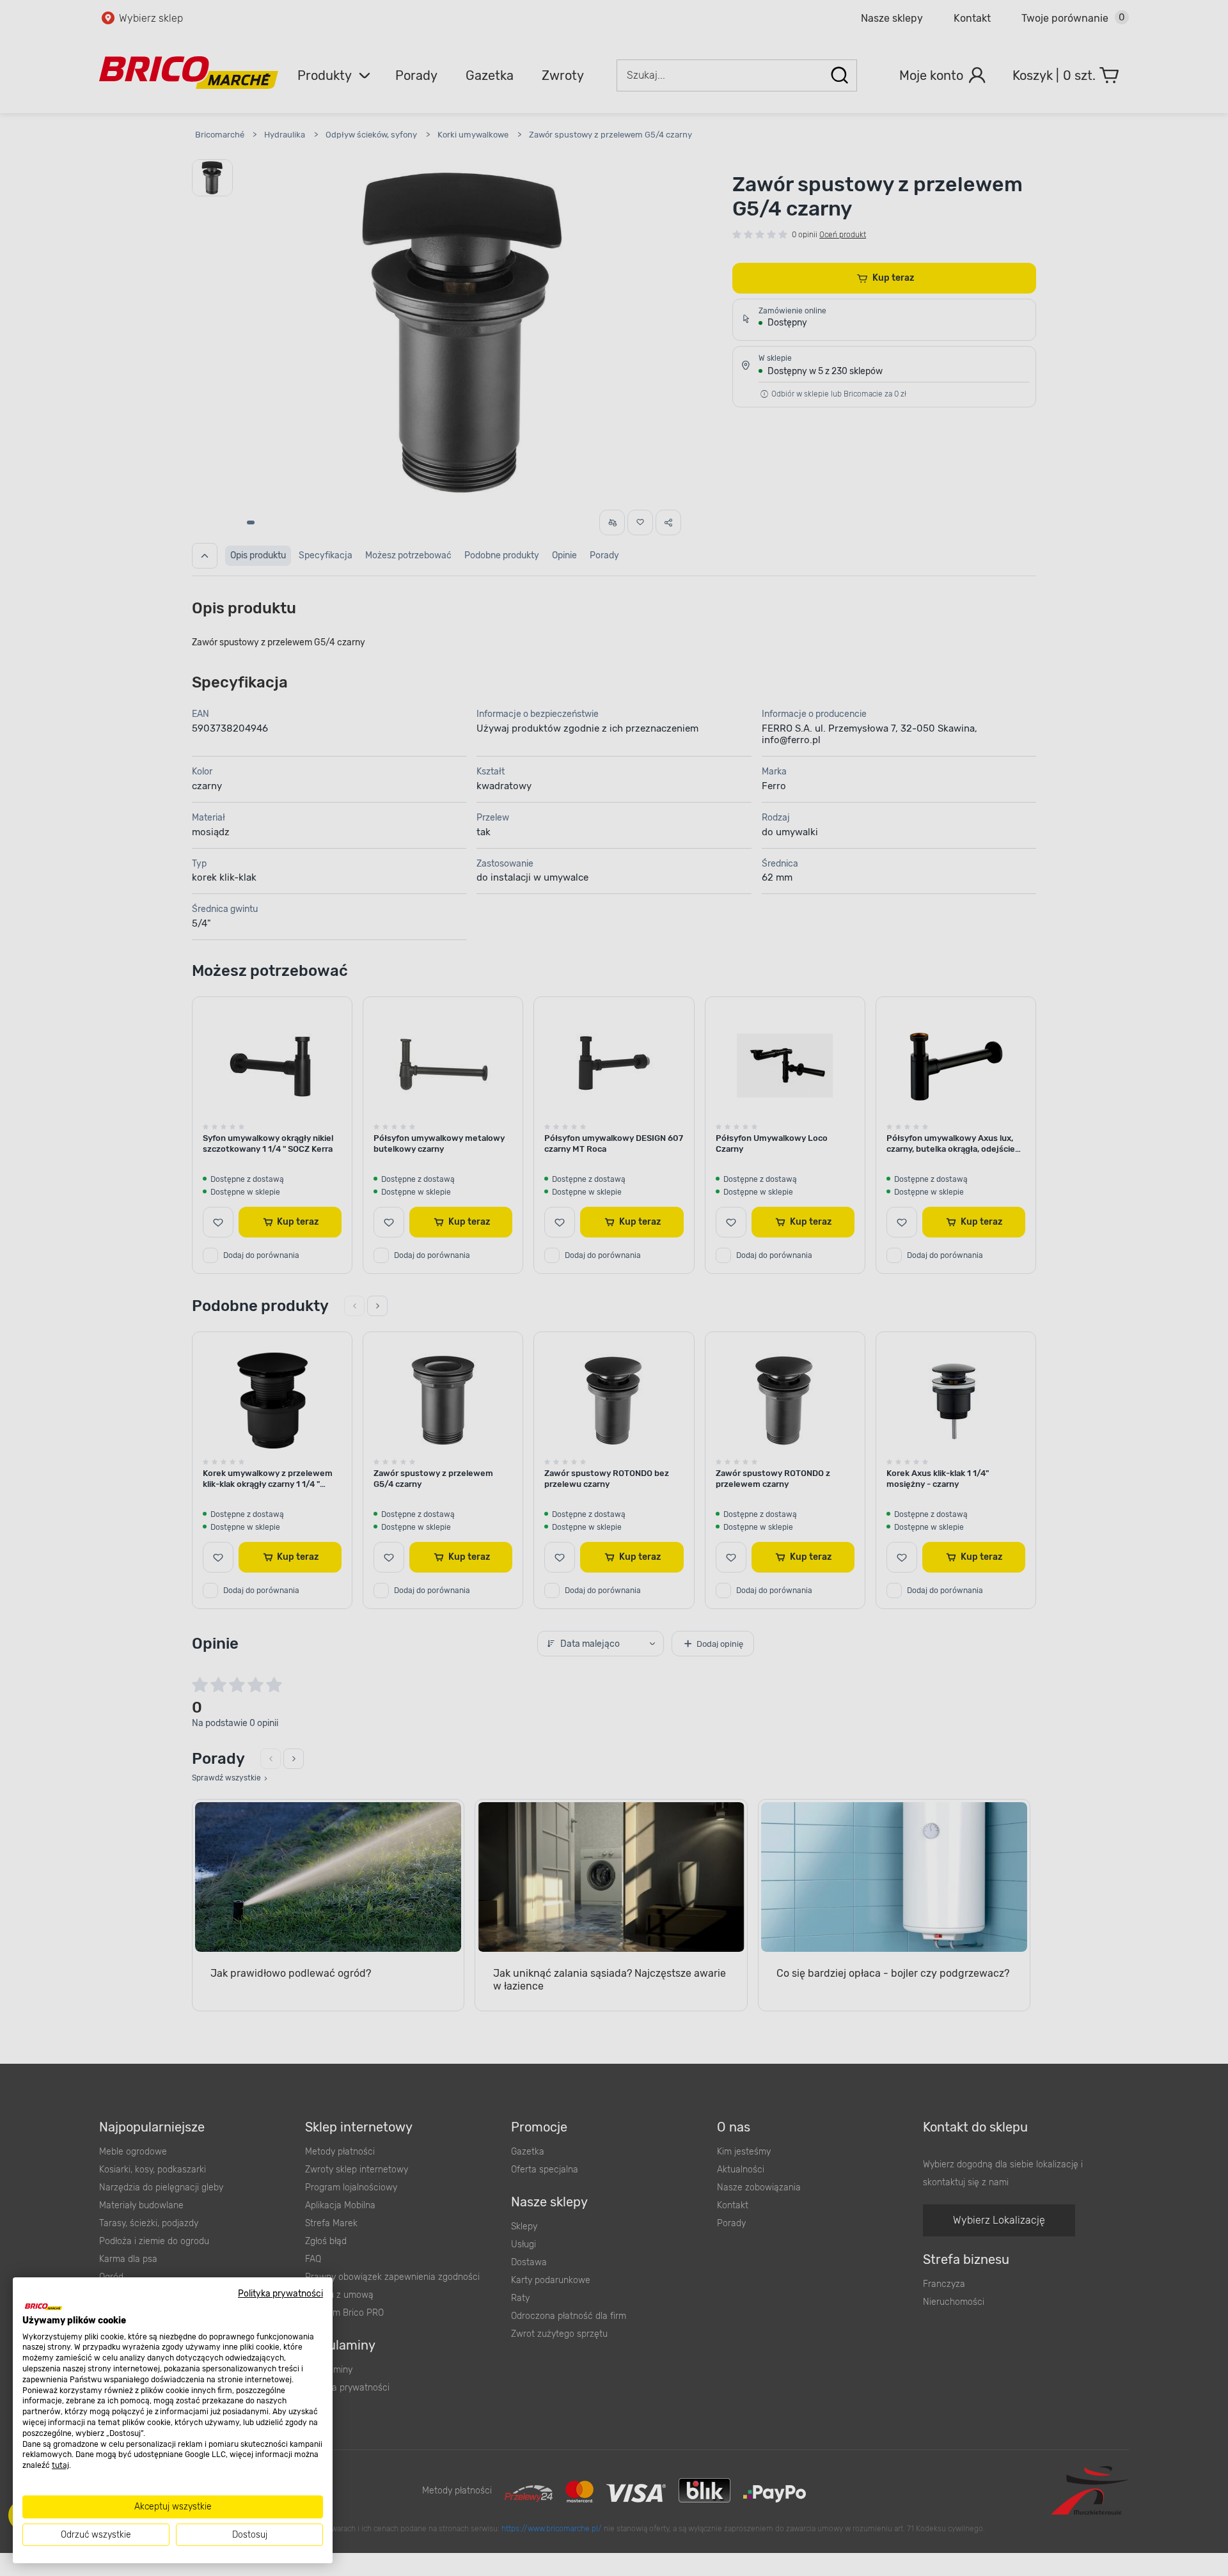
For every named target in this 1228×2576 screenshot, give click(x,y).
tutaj (60, 2465)
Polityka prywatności (280, 2293)
